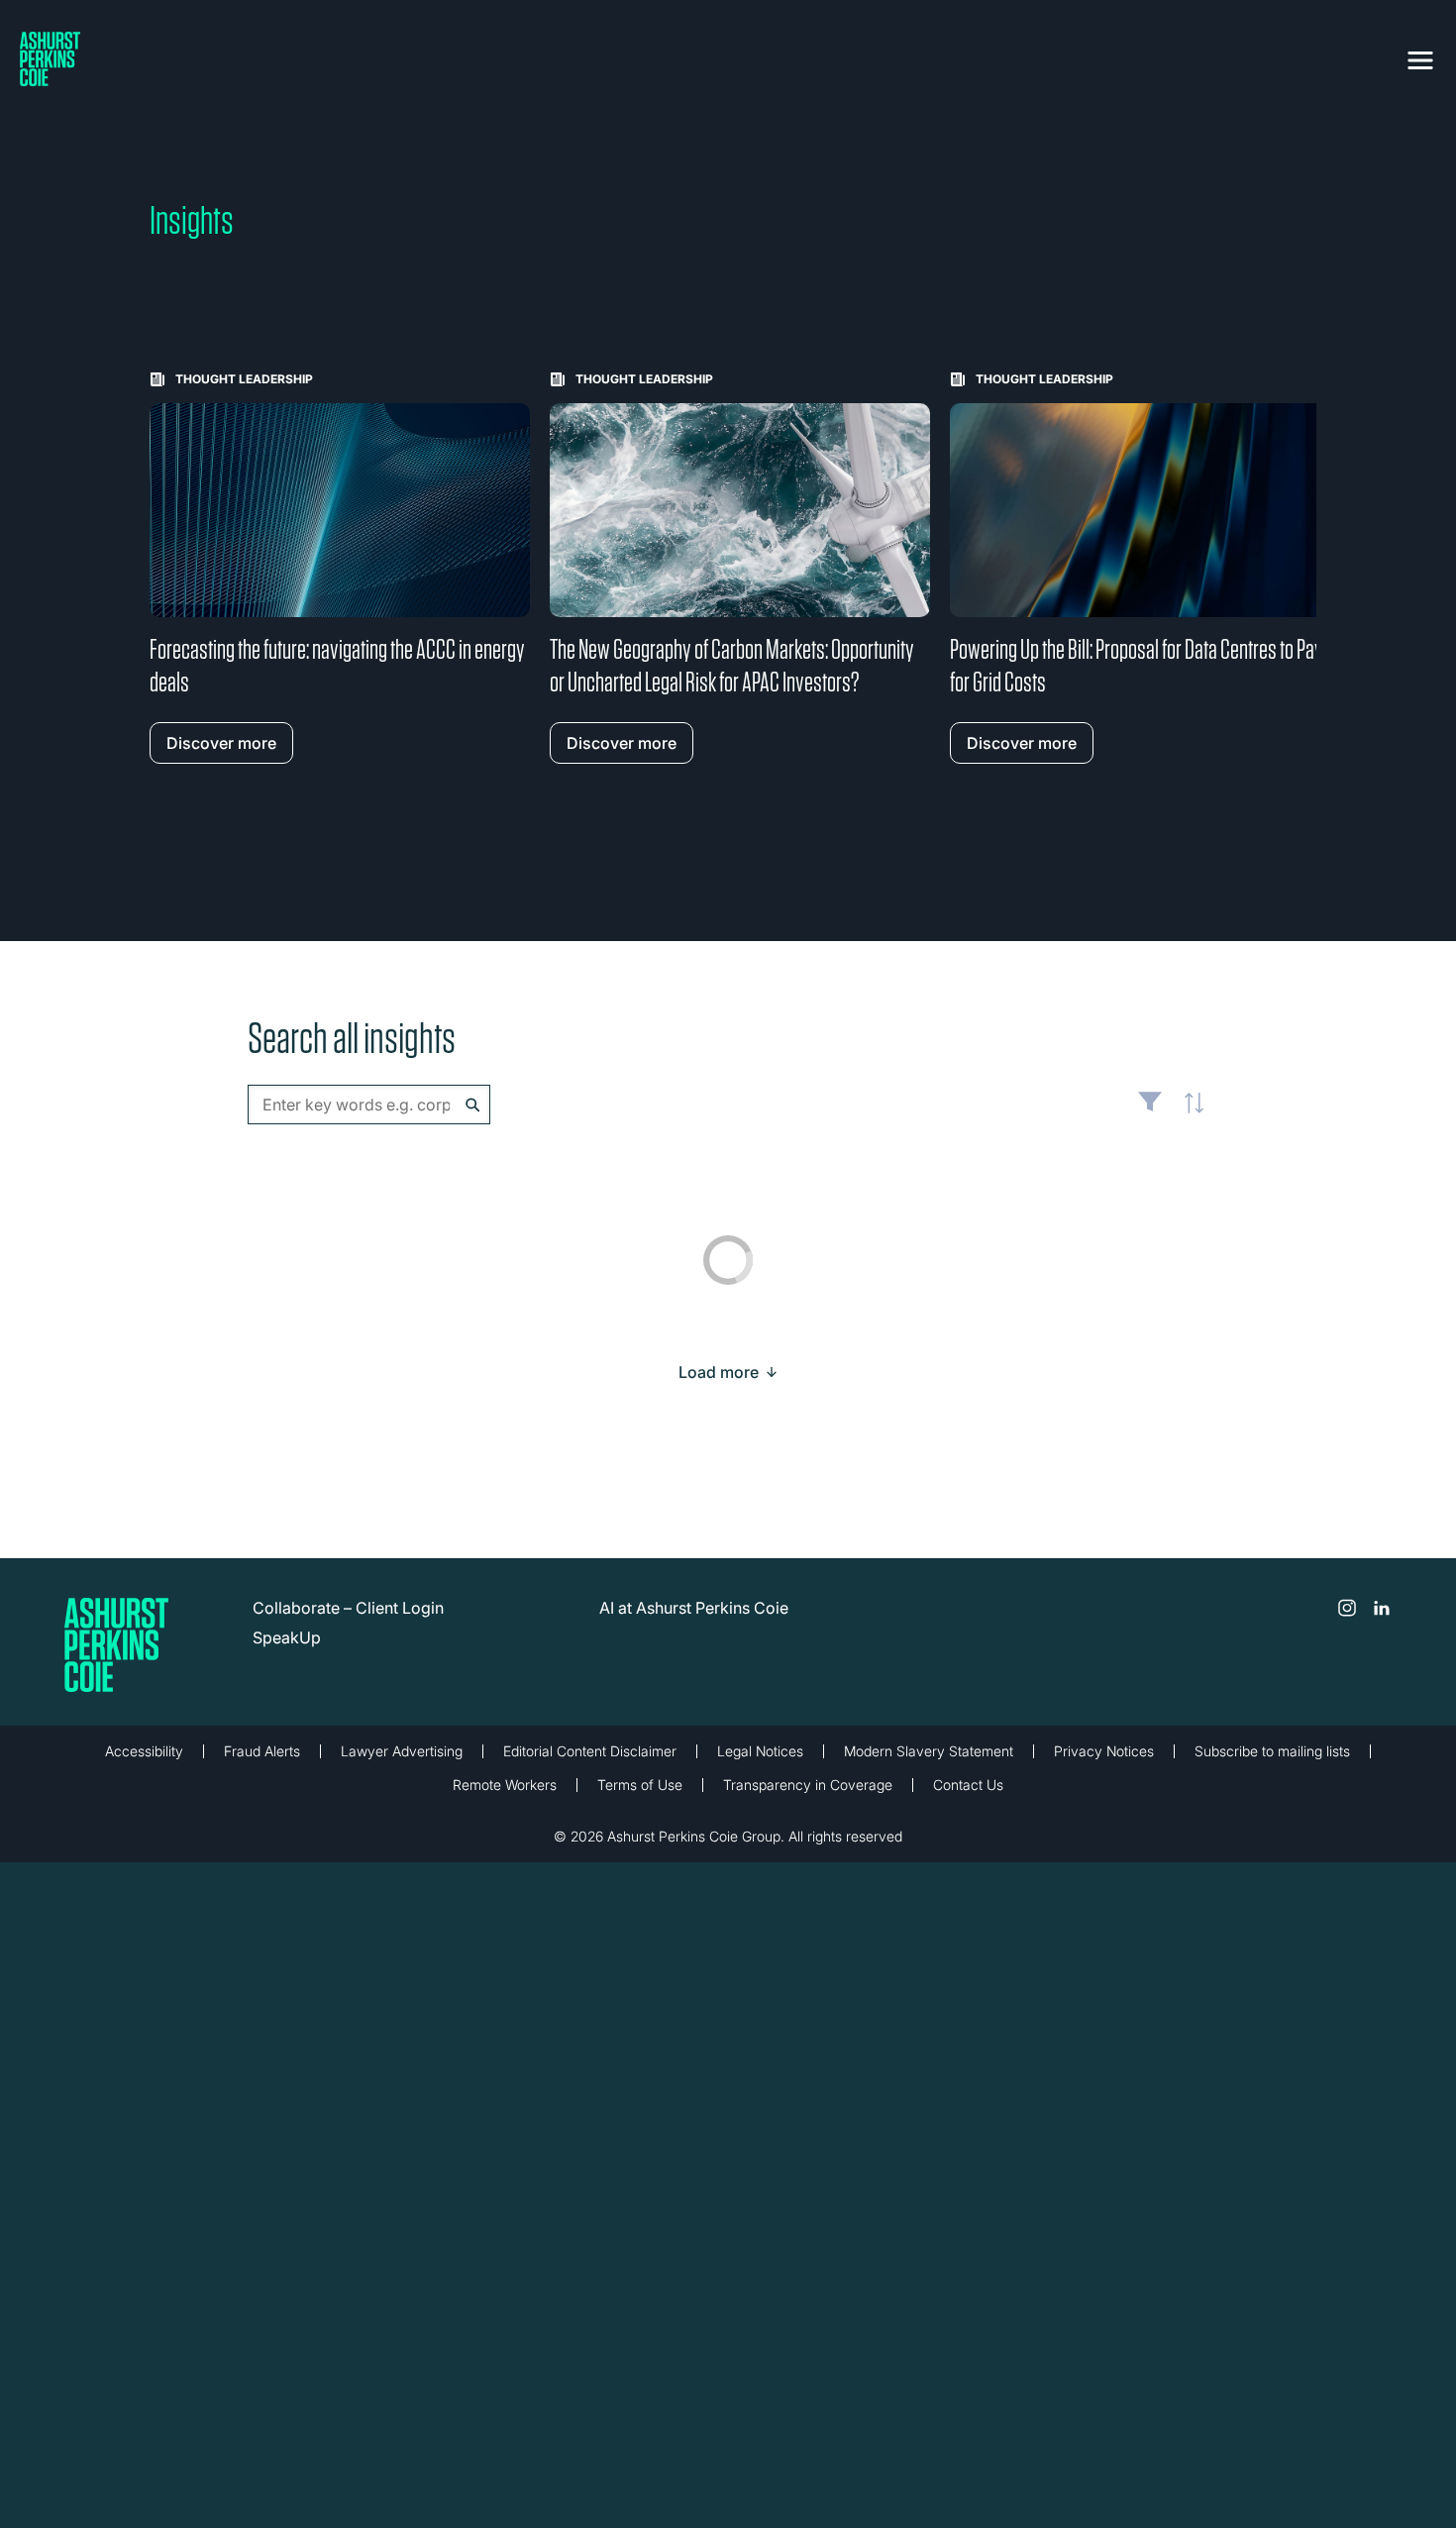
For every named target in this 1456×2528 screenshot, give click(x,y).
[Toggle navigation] (1420, 56)
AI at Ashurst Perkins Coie (694, 1608)
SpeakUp (287, 1637)
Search (473, 1105)
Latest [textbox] (1189, 1114)
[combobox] (369, 1105)
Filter (1150, 1109)
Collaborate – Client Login (348, 1608)
